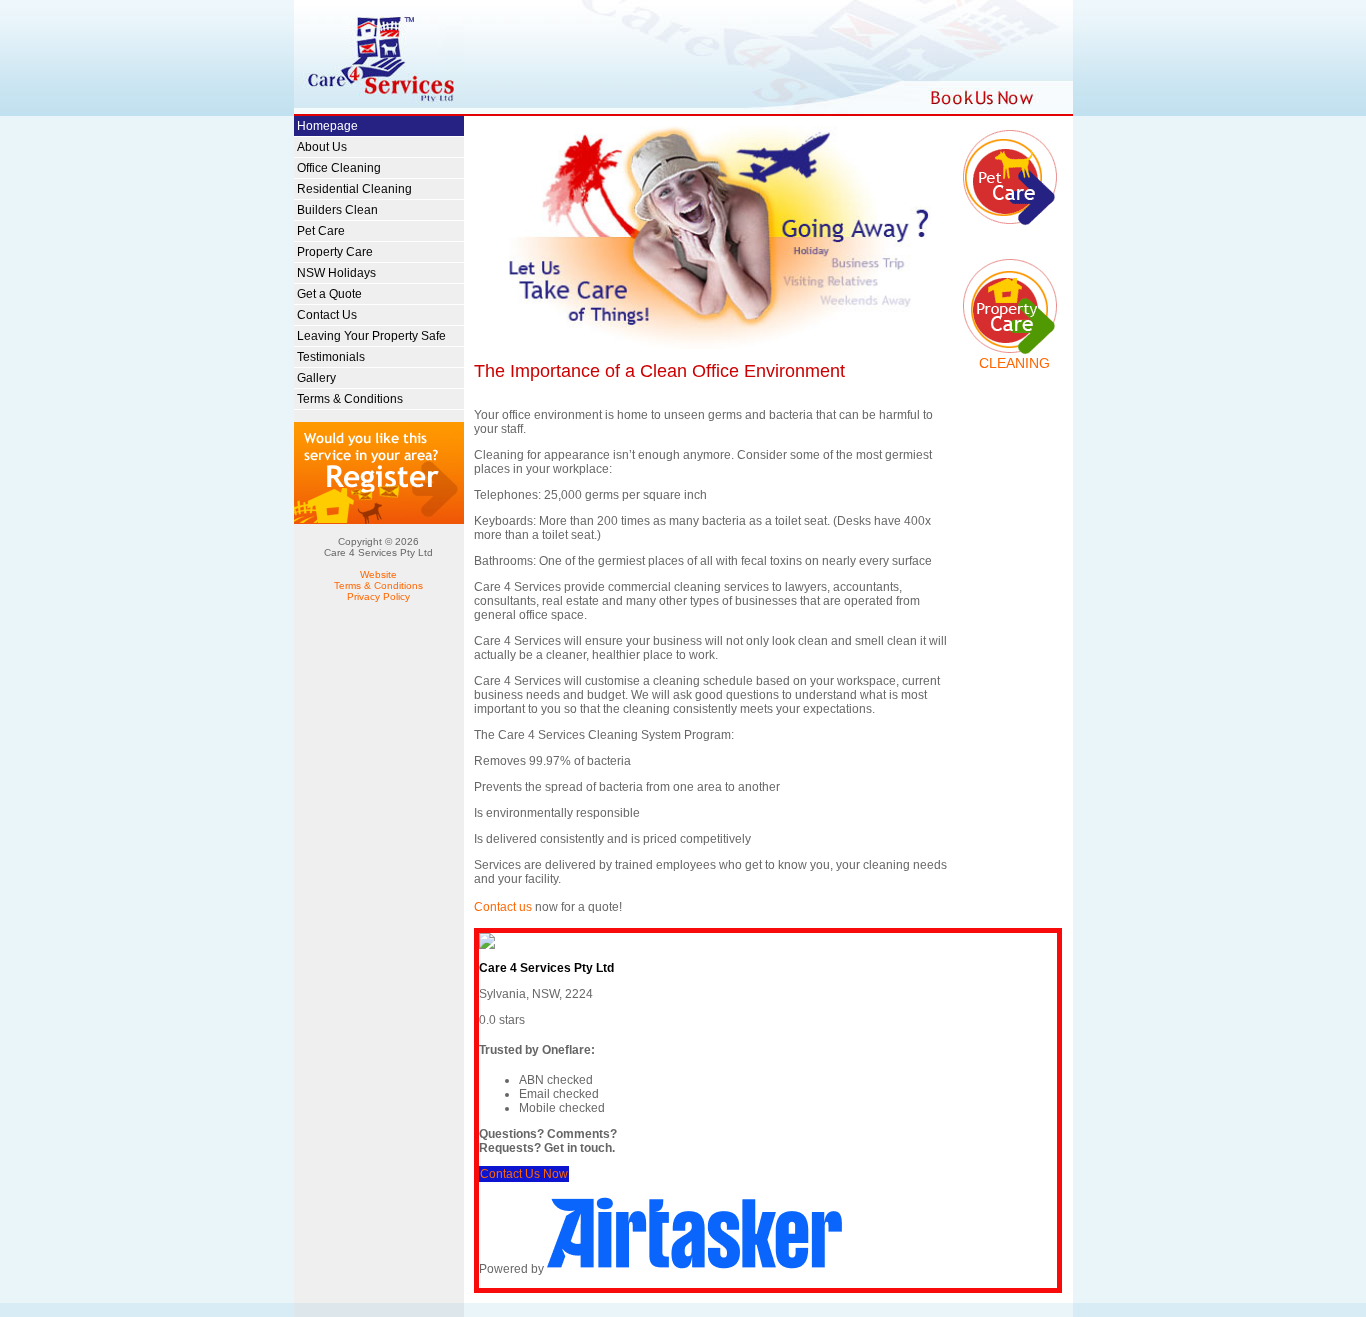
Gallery (316, 378)
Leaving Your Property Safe (371, 336)
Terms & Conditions (350, 399)
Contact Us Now (524, 1174)
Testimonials (331, 357)
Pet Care (321, 231)
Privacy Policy (378, 596)
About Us (322, 147)
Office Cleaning (339, 168)
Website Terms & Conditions (378, 580)
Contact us (503, 907)
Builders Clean (337, 210)
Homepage (327, 126)
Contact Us (327, 315)
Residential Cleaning (354, 189)
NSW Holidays (336, 273)
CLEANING (1014, 363)
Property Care (335, 252)
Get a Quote (329, 294)
